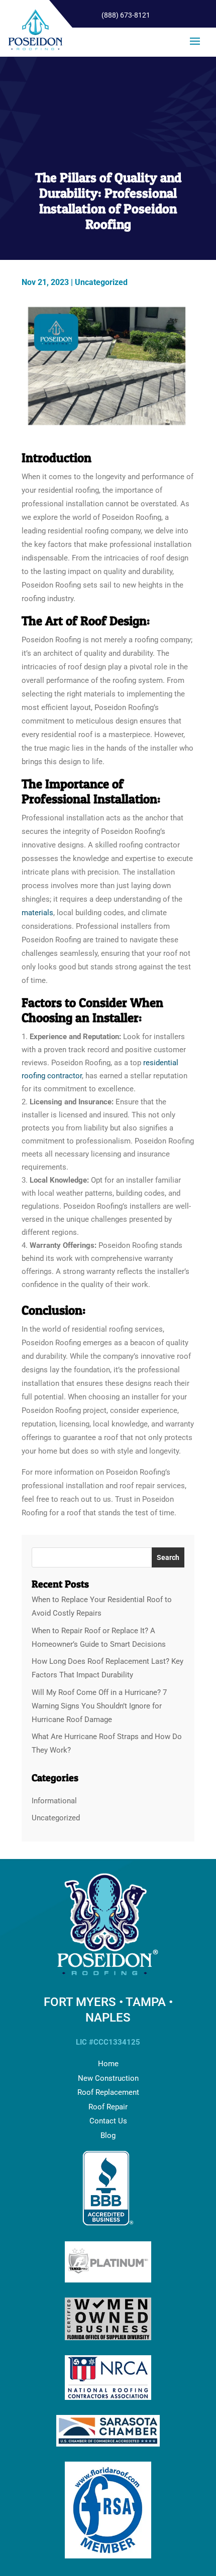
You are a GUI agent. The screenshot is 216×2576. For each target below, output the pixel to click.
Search (168, 1557)
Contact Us (108, 2121)
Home (108, 2064)
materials (37, 913)
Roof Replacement (108, 2092)
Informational (54, 1801)
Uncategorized (101, 282)
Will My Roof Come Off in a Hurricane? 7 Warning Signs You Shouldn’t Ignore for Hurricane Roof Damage (99, 1706)
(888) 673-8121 (126, 15)
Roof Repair (108, 2107)
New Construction (108, 2078)
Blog (108, 2135)
